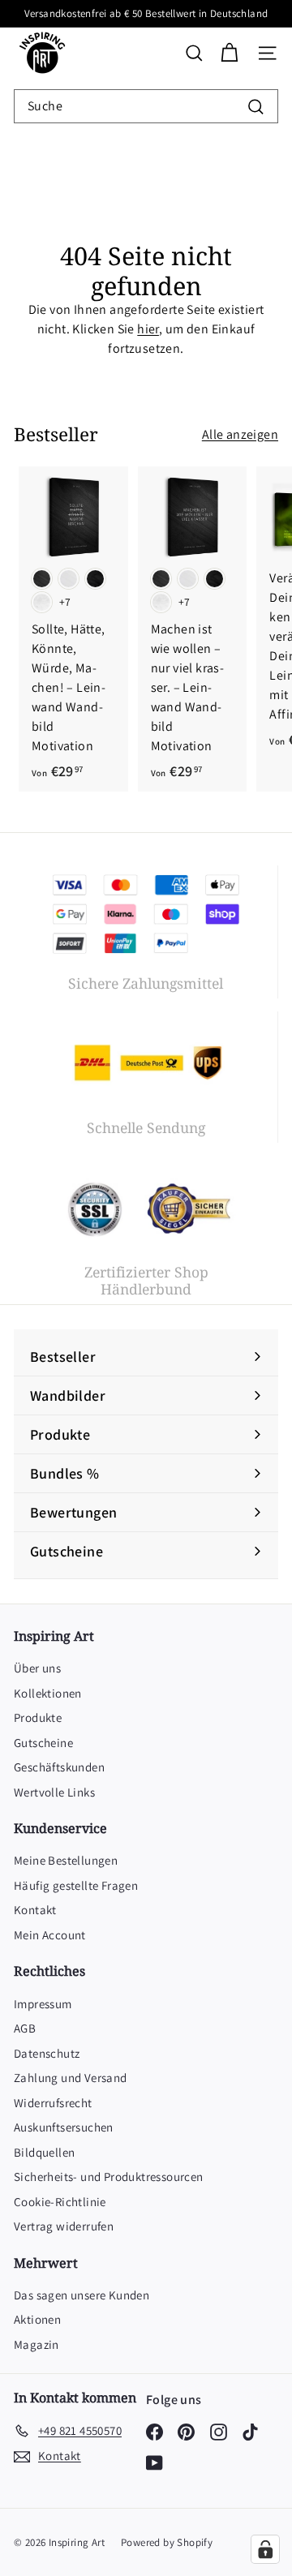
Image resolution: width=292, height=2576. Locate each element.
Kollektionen (48, 1693)
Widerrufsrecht (53, 2103)
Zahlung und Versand (71, 2078)
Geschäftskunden (59, 1767)
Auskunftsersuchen (64, 2127)
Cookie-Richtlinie (60, 2202)
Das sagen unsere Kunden (82, 2295)
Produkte (38, 1717)
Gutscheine (43, 1743)
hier (148, 329)
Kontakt (35, 1910)
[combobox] (146, 106)
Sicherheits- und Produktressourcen (109, 2177)
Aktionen (37, 2319)
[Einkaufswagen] (229, 53)
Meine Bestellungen (66, 1860)
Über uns (37, 1668)
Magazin (36, 2344)
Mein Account (50, 1935)
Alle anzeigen (240, 434)
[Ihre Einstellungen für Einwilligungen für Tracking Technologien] (265, 2549)
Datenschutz (47, 2053)
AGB (25, 2028)
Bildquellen (44, 2152)
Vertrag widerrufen (64, 2226)
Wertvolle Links (54, 1792)
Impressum (43, 2004)
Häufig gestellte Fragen (76, 1885)
